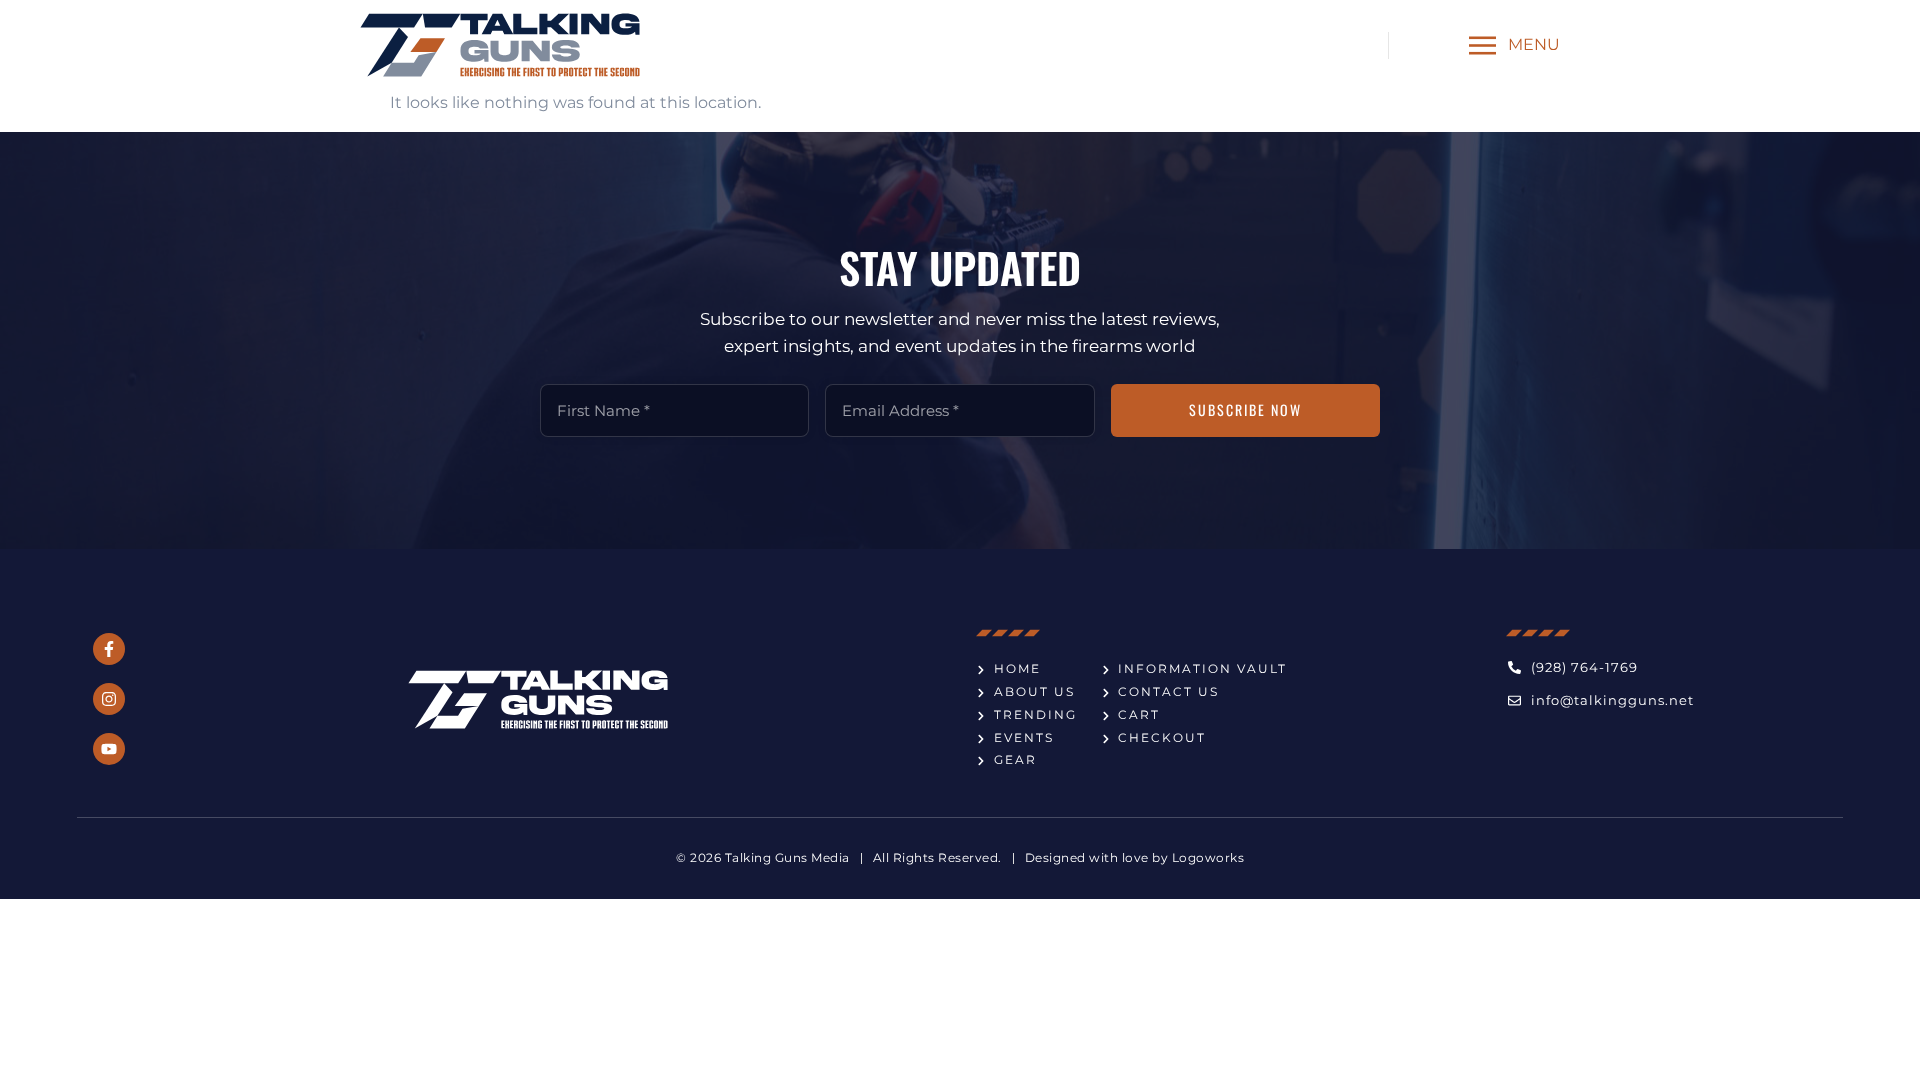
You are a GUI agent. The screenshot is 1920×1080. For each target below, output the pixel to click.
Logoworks (1208, 857)
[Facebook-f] (109, 649)
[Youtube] (109, 749)
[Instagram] (109, 699)
